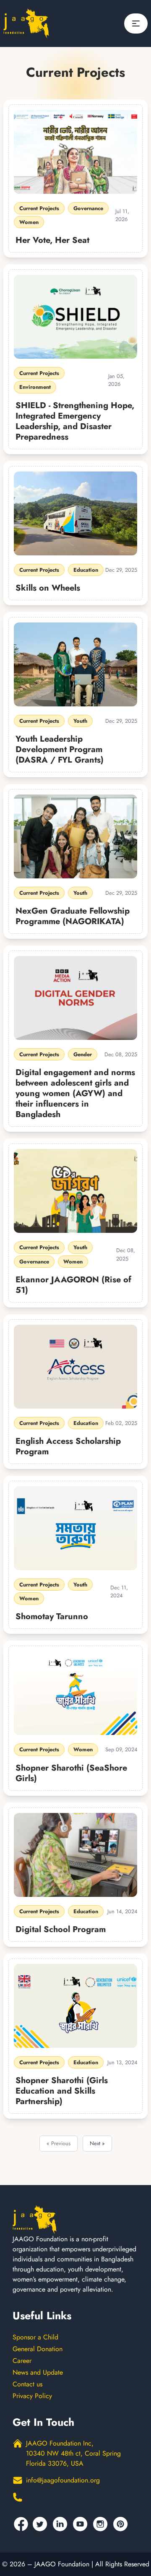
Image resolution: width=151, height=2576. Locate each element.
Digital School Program (61, 1929)
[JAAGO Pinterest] (122, 2524)
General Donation (38, 2349)
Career (22, 2361)
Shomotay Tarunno (52, 1616)
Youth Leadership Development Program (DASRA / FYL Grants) (60, 749)
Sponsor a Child (35, 2337)
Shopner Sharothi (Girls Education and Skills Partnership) (62, 2091)
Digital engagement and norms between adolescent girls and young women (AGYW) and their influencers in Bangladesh (75, 1093)
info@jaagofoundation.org (63, 2480)
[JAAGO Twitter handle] (41, 2524)
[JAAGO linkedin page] (61, 2524)
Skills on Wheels (48, 588)
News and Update (38, 2372)
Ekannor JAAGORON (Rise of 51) (73, 1285)
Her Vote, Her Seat (52, 240)
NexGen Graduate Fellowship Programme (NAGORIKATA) (73, 916)
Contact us (27, 2384)
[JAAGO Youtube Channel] (81, 2524)
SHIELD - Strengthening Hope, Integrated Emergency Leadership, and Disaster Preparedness (75, 421)
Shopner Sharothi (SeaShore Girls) (71, 1773)
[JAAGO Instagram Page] (102, 2524)
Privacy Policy (32, 2396)
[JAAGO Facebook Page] (21, 2524)
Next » (97, 2143)
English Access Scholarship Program (68, 1446)
